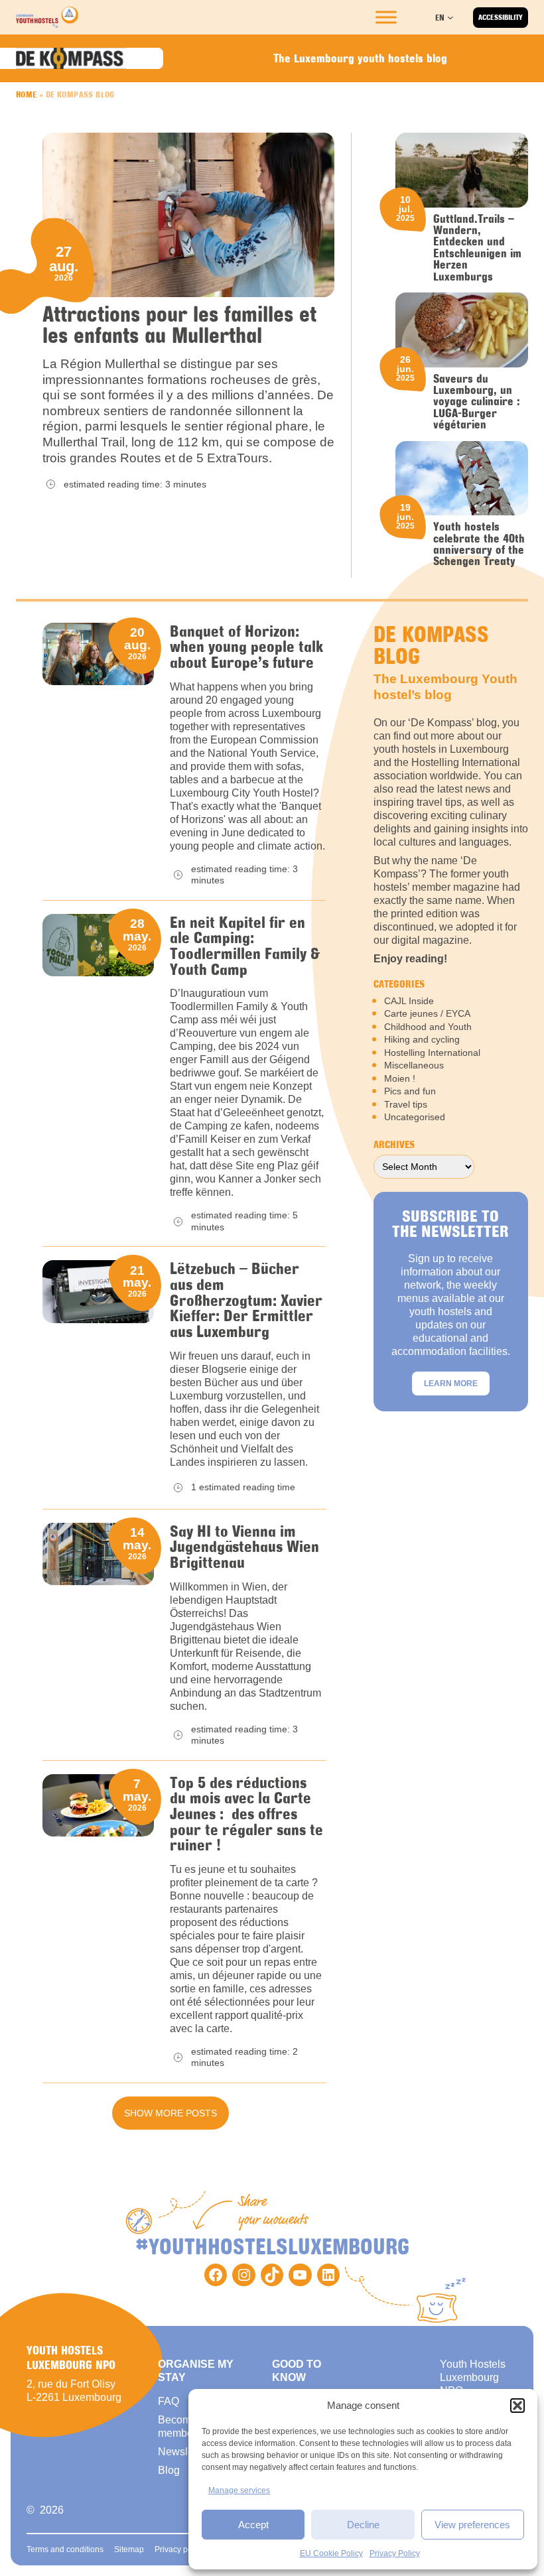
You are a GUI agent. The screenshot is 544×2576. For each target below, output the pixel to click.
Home (27, 94)
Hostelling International (432, 1053)
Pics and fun (410, 1091)
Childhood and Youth (428, 1027)
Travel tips (406, 1104)
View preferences (472, 2525)
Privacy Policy (395, 2553)
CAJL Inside (409, 1001)
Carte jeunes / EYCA (427, 1013)
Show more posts (170, 2113)
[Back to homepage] (47, 17)
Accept (253, 2525)
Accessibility (501, 17)
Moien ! (400, 1078)
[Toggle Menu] (386, 17)
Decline (363, 2525)
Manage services (239, 2490)
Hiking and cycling (422, 1039)
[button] (517, 2406)
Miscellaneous (414, 1065)
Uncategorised (415, 1117)
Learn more (451, 1384)
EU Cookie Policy (331, 2553)
